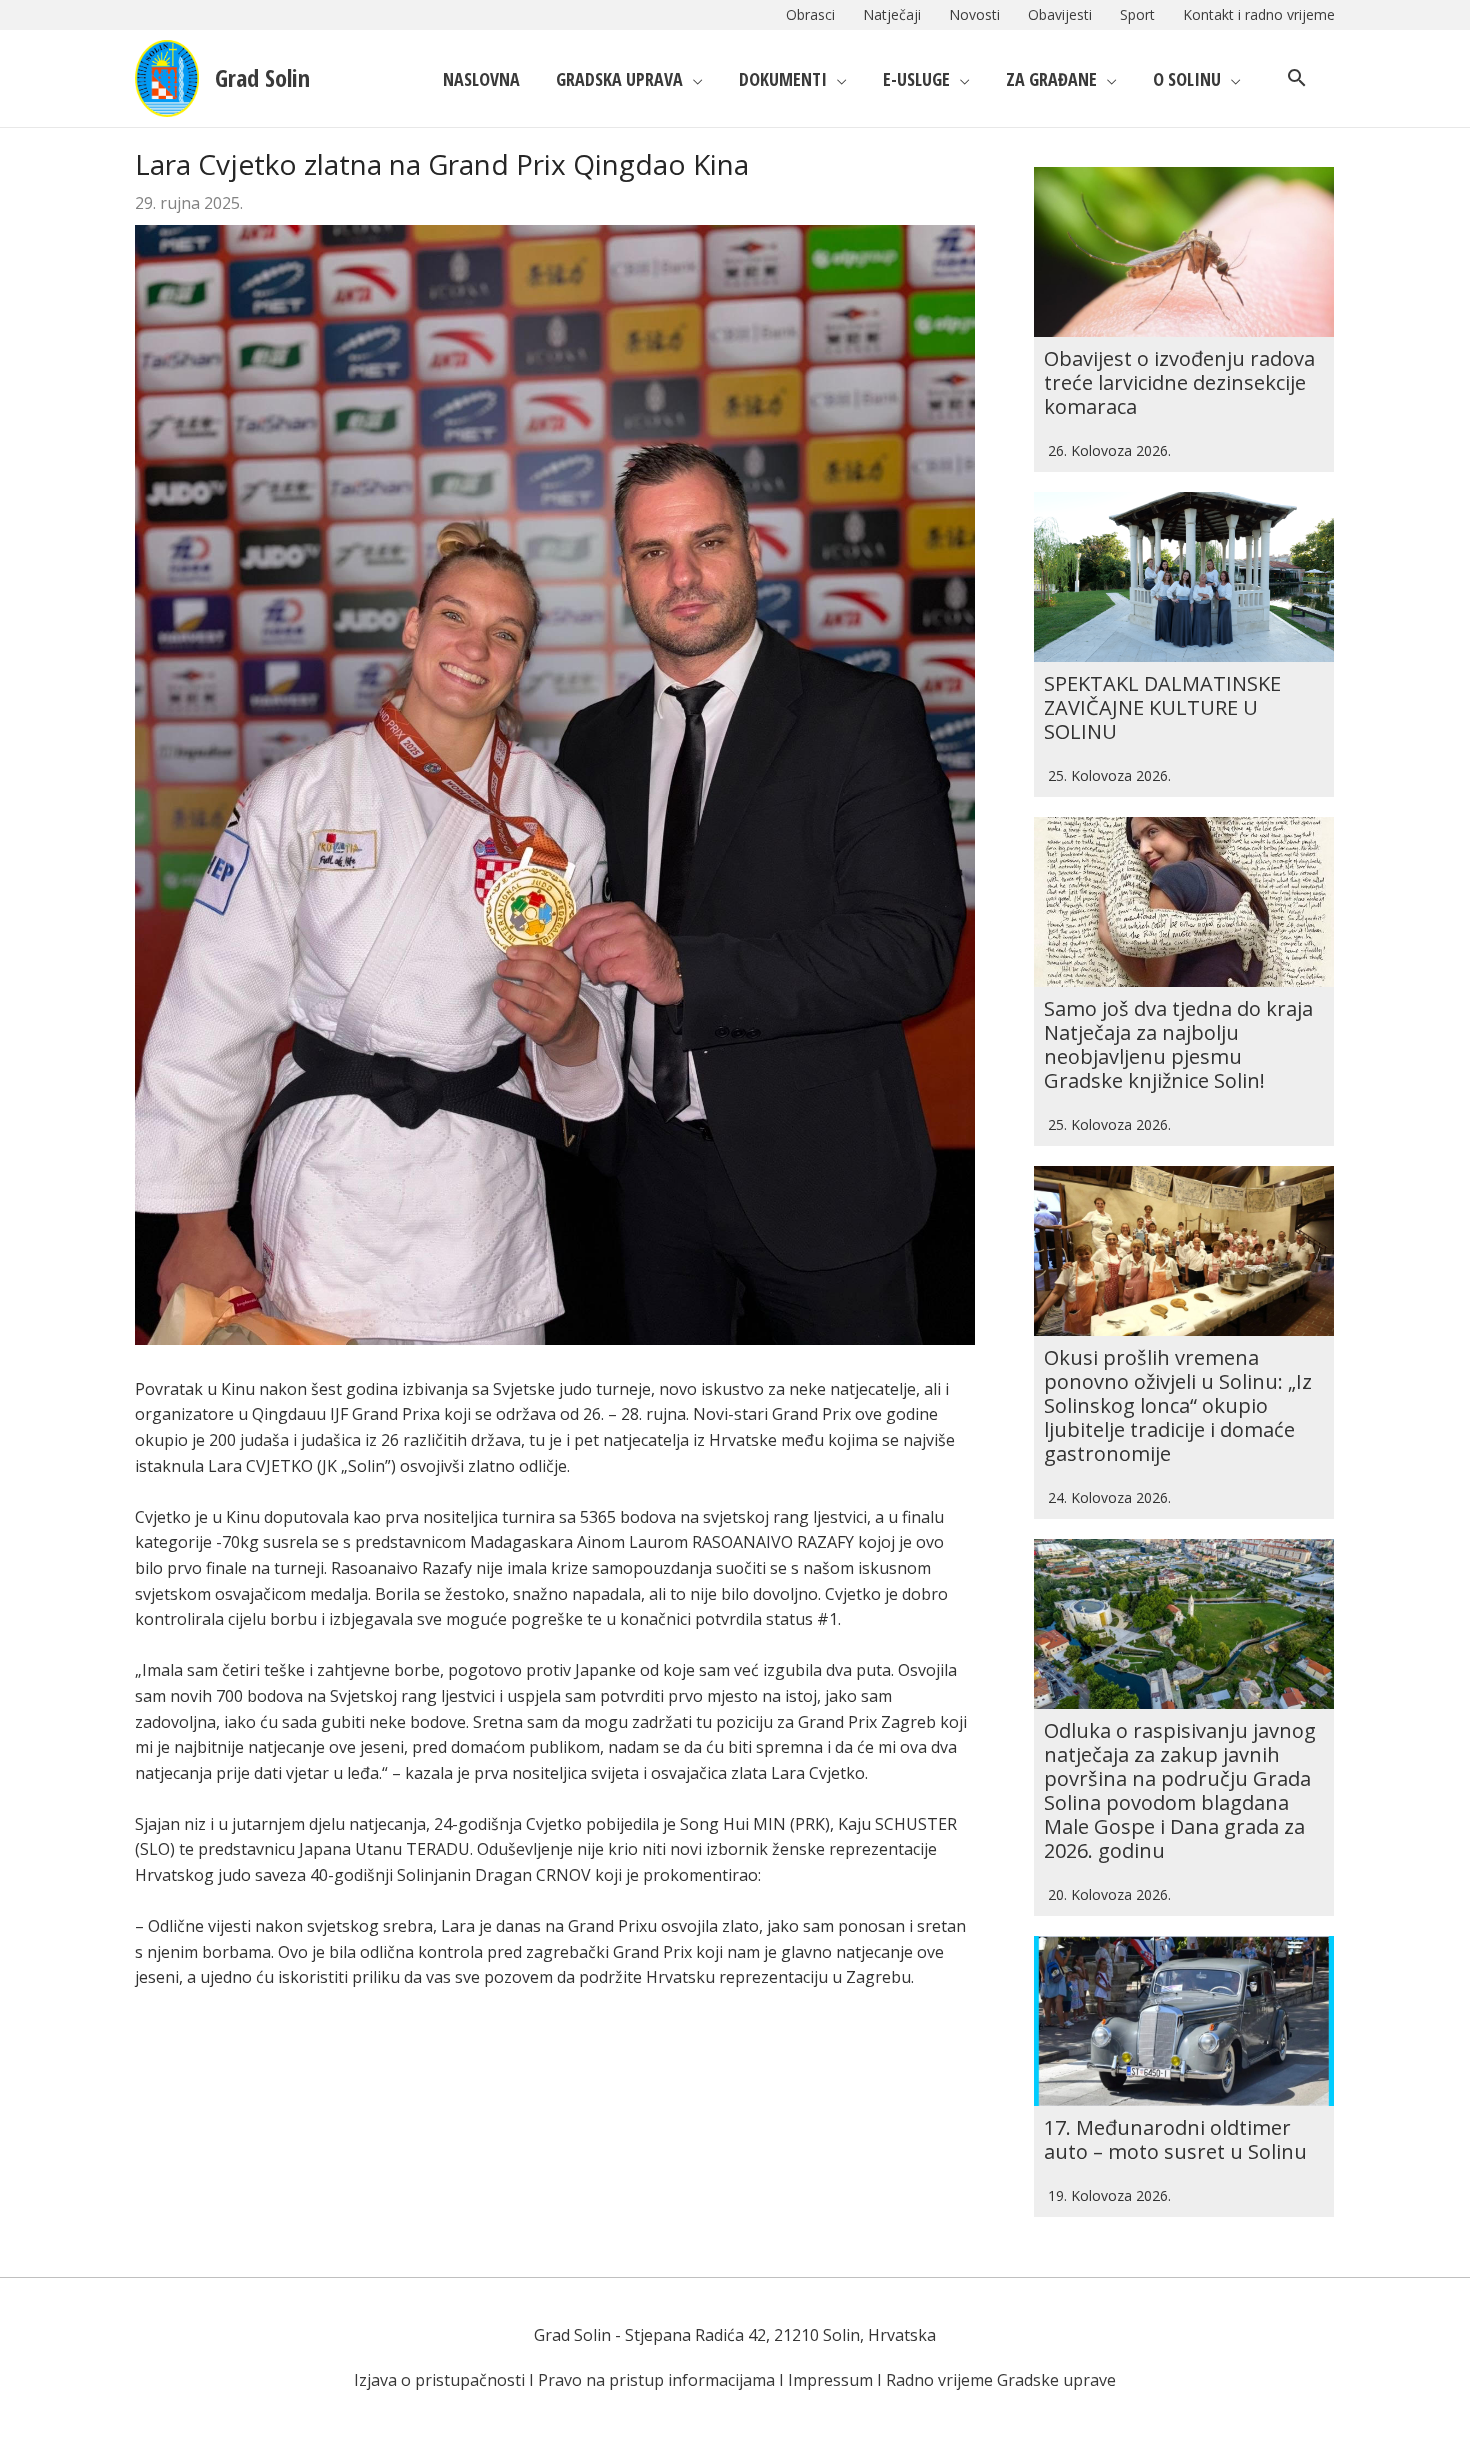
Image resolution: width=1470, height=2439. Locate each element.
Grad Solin (262, 77)
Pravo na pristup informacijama (656, 2380)
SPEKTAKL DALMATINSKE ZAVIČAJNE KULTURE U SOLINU (1162, 707)
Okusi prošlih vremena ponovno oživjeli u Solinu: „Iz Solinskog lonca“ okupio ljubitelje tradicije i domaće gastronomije (1178, 1405)
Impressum (830, 2380)
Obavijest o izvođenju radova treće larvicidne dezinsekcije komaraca (1179, 382)
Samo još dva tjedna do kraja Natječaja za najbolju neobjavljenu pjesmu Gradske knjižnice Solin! (1178, 1044)
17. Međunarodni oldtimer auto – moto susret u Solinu (1175, 2139)
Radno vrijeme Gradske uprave (1001, 2380)
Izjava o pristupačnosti (439, 2380)
